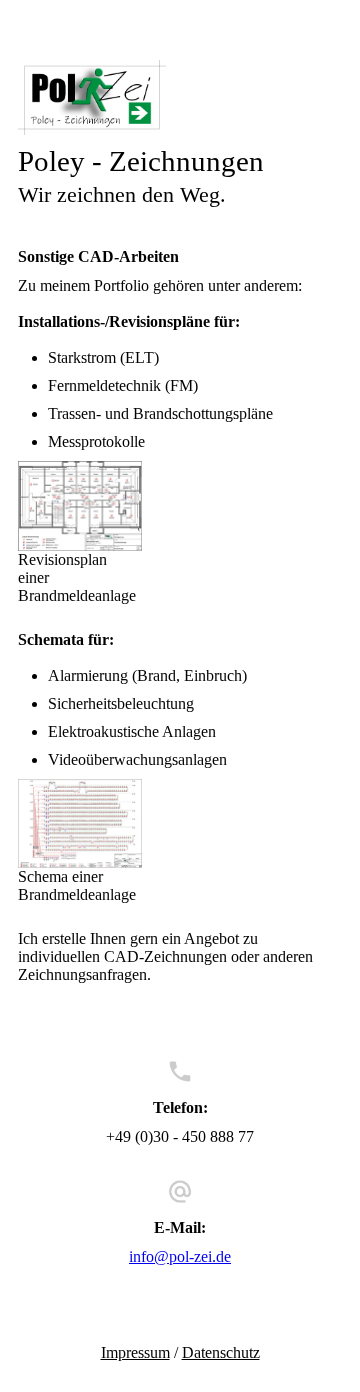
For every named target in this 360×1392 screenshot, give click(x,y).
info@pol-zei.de (180, 1256)
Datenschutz (221, 1352)
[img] (180, 97)
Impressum (135, 1352)
